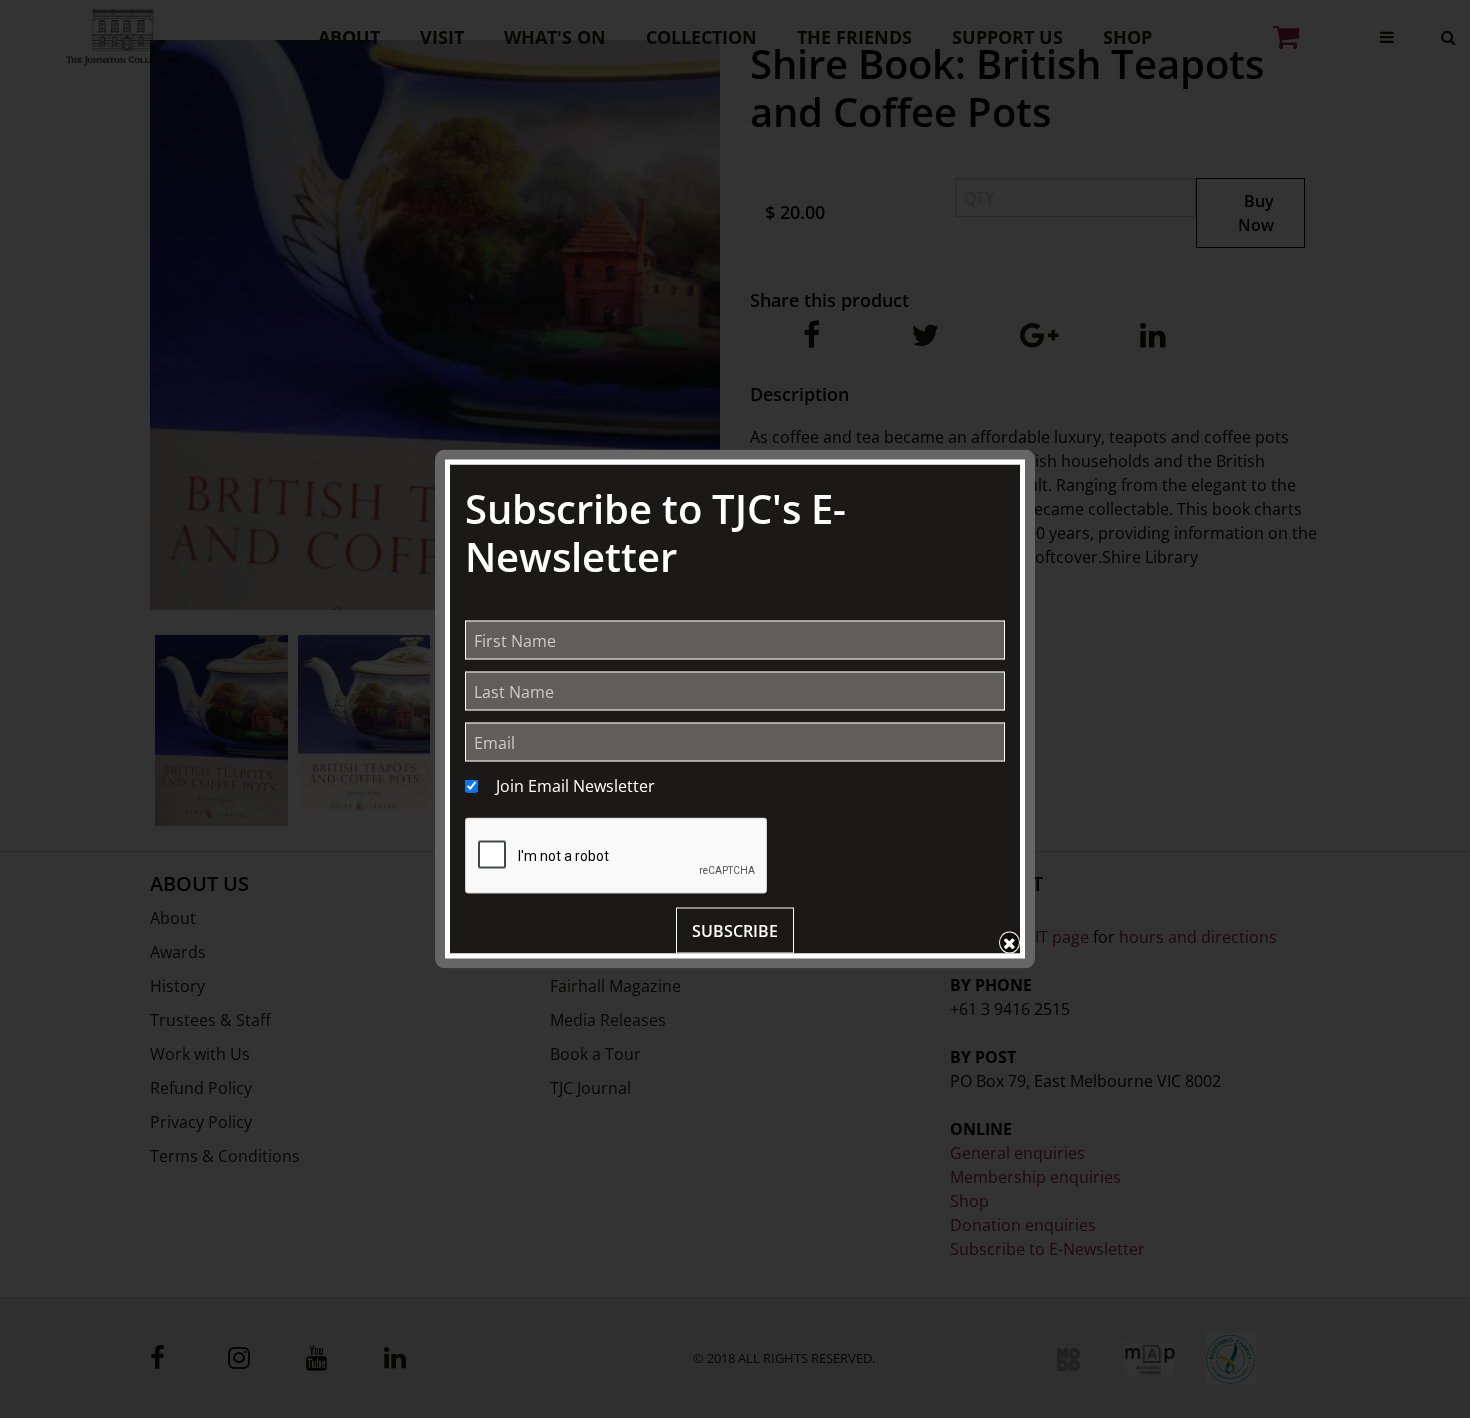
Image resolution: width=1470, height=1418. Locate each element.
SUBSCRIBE (735, 931)
